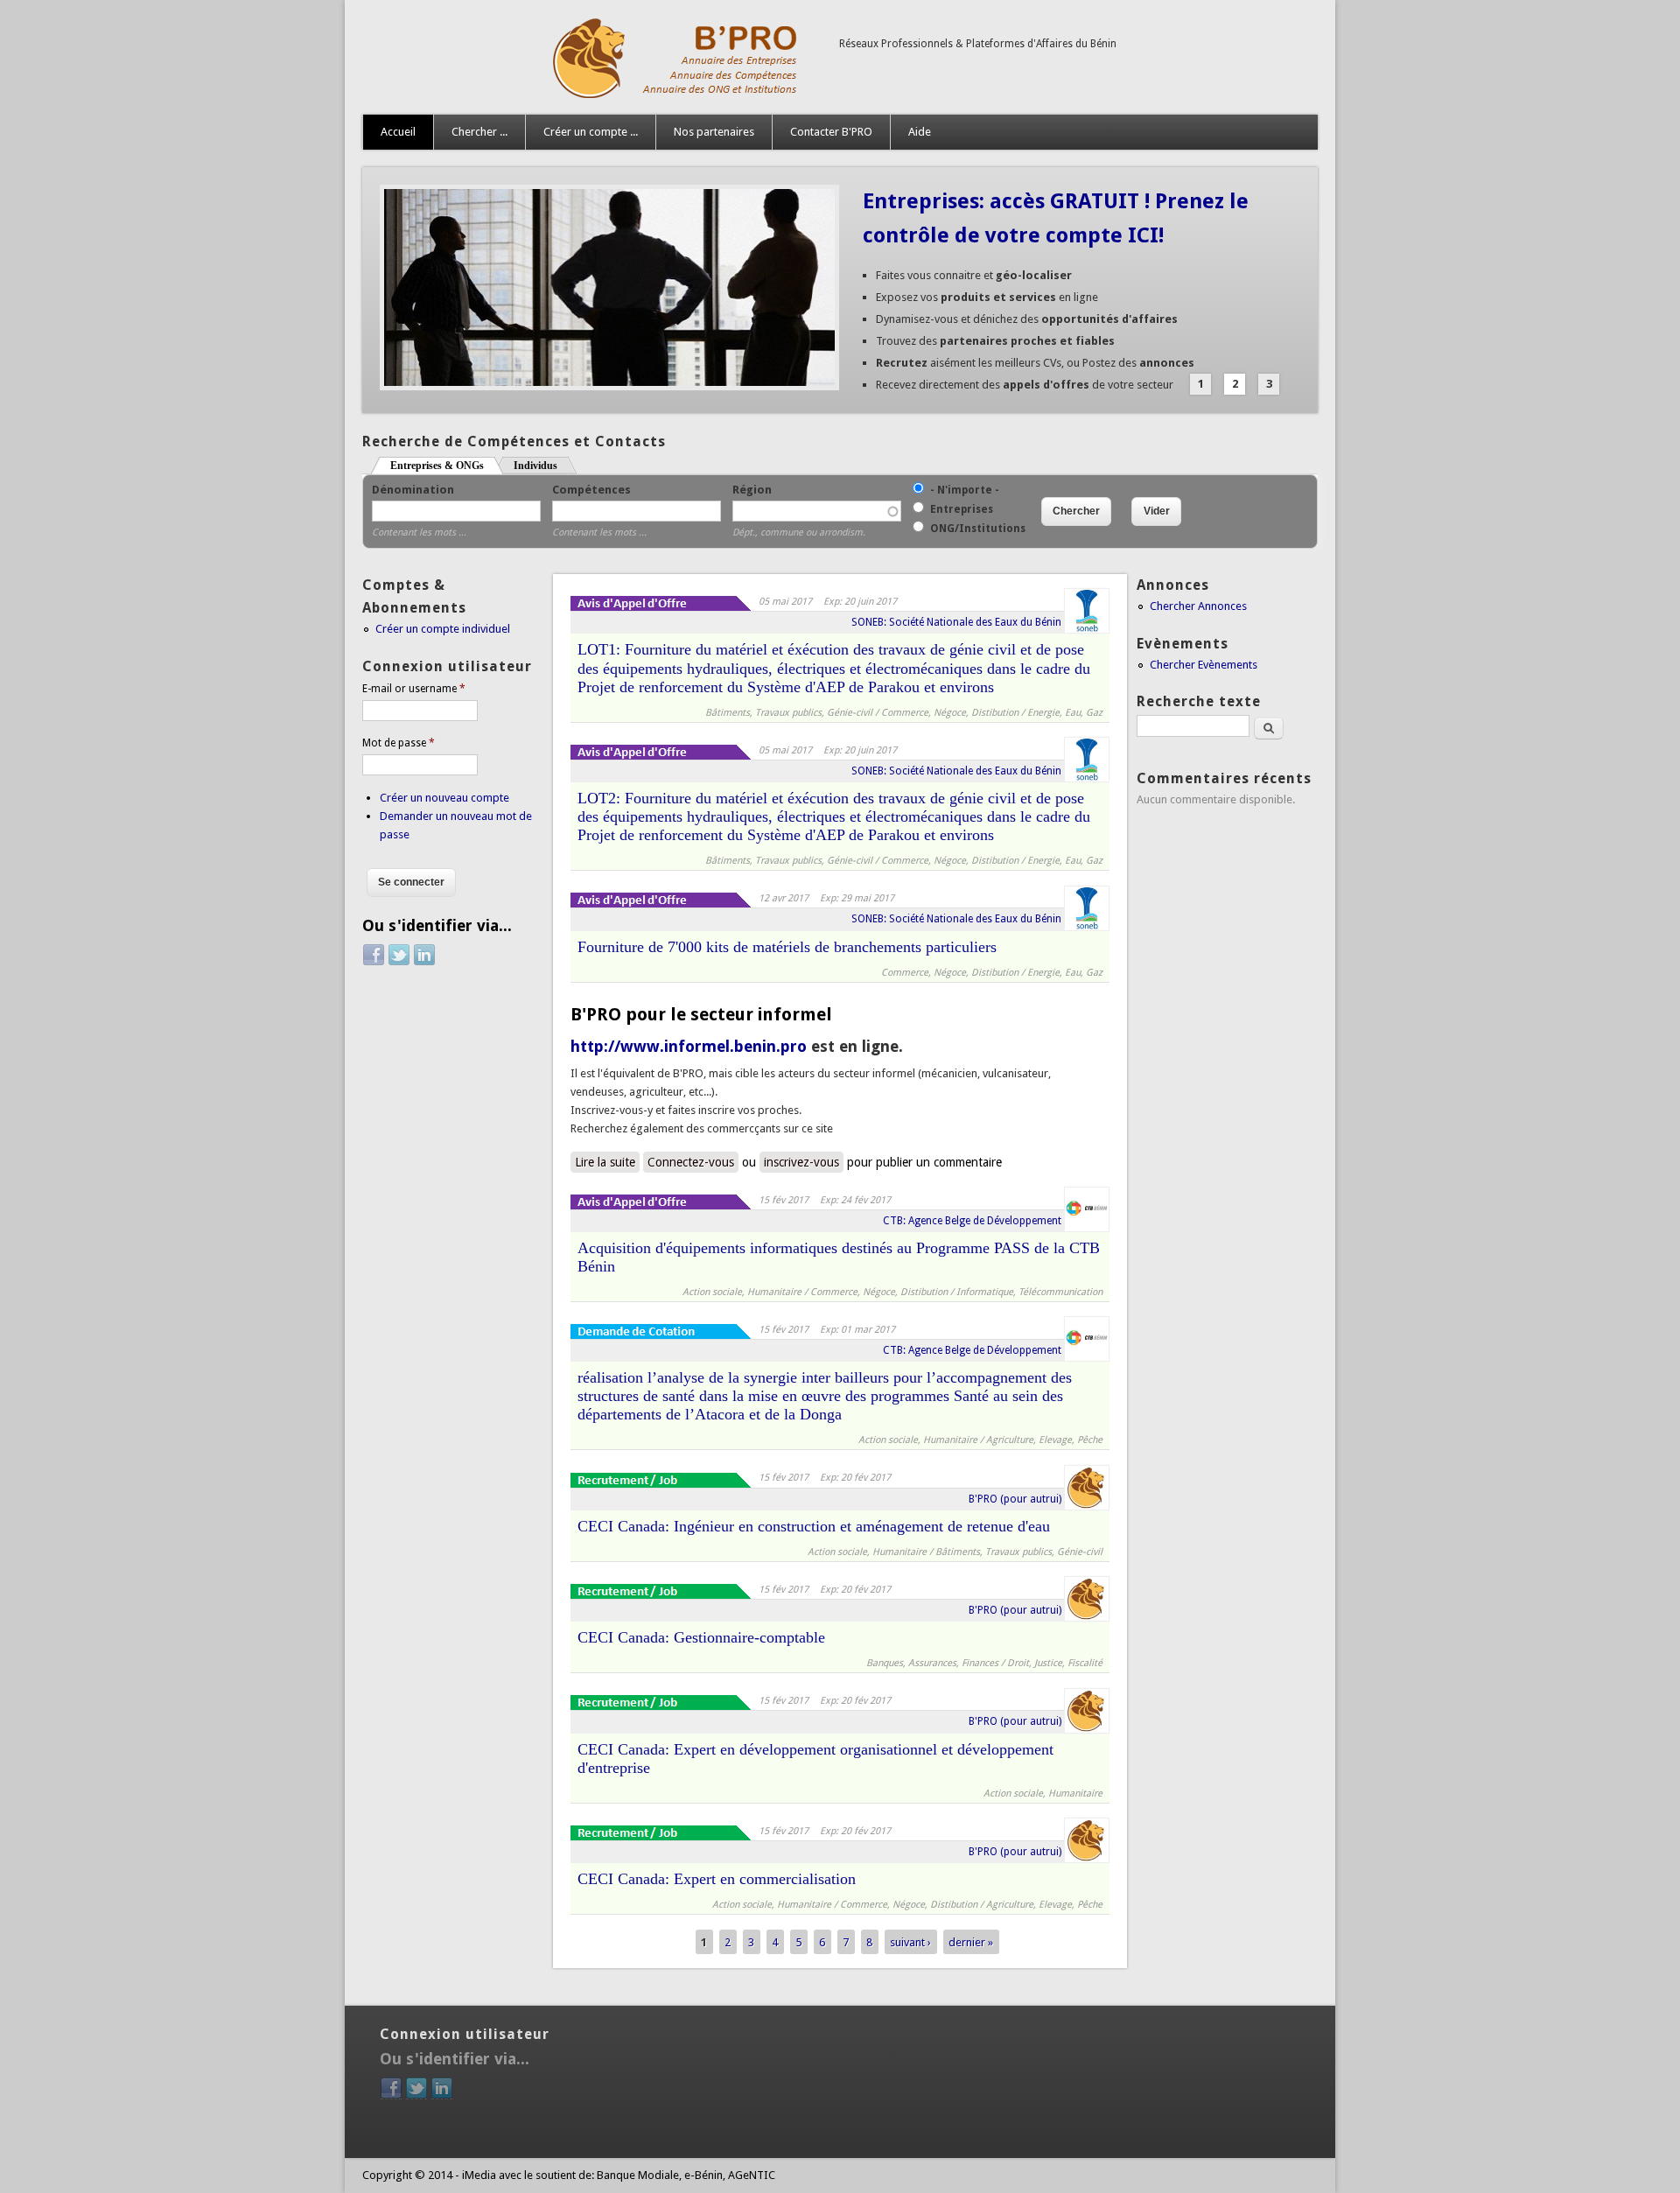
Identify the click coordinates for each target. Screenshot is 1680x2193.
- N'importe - (965, 490)
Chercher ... (479, 132)
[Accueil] (592, 97)
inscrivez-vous (801, 1162)
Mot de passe (399, 743)
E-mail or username (414, 689)
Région (752, 490)
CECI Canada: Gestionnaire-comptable (701, 1637)
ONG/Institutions (978, 529)
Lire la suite (607, 1162)
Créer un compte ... (591, 132)
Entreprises (962, 509)
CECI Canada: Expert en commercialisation (717, 1879)
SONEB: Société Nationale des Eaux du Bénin (956, 622)
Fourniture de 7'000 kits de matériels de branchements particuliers (787, 947)
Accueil (398, 132)
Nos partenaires (714, 132)
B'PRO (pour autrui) (1015, 1499)
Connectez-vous (691, 1162)
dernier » (971, 1941)
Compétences (591, 490)
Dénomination (413, 490)
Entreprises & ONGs (447, 466)
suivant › (910, 1941)
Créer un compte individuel (443, 629)
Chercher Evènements (1204, 665)
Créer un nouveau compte (444, 798)
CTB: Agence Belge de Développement (972, 1221)
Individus (535, 466)
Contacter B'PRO (831, 132)
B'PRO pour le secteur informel (701, 1014)
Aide (920, 132)
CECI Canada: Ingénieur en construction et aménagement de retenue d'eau (814, 1526)
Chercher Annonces (1198, 606)
